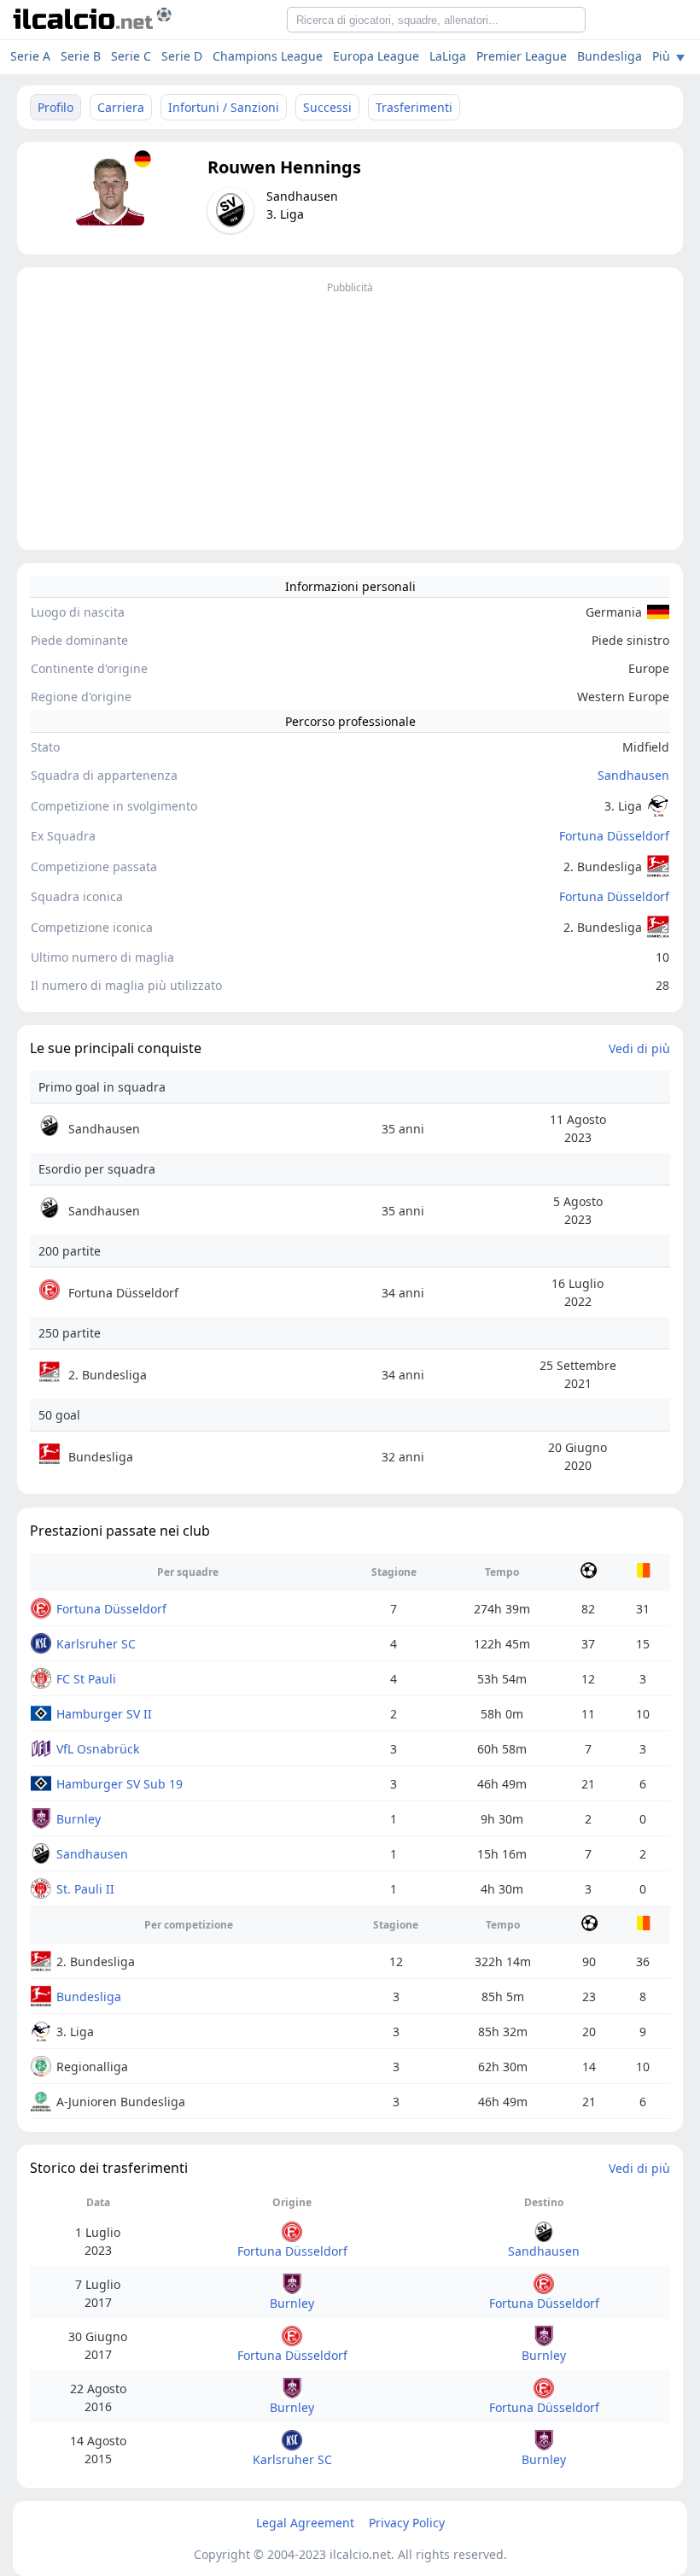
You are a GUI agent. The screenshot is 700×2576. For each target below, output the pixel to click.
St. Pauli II (85, 1889)
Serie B (81, 56)
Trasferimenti (414, 107)
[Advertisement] (350, 418)
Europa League (376, 56)
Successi (327, 107)
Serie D (182, 56)
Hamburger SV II (104, 1714)
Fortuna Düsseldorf (614, 836)
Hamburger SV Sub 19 (120, 1784)
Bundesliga (610, 56)
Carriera (121, 107)
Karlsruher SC (96, 1644)
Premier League (522, 56)
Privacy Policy (407, 2523)
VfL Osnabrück (98, 1749)
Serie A (30, 56)
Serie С (131, 56)
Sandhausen (633, 775)
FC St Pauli (86, 1679)
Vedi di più (639, 1048)
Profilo (55, 107)
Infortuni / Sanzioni (224, 107)
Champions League (268, 56)
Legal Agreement (305, 2523)
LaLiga (448, 56)
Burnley (79, 1819)
